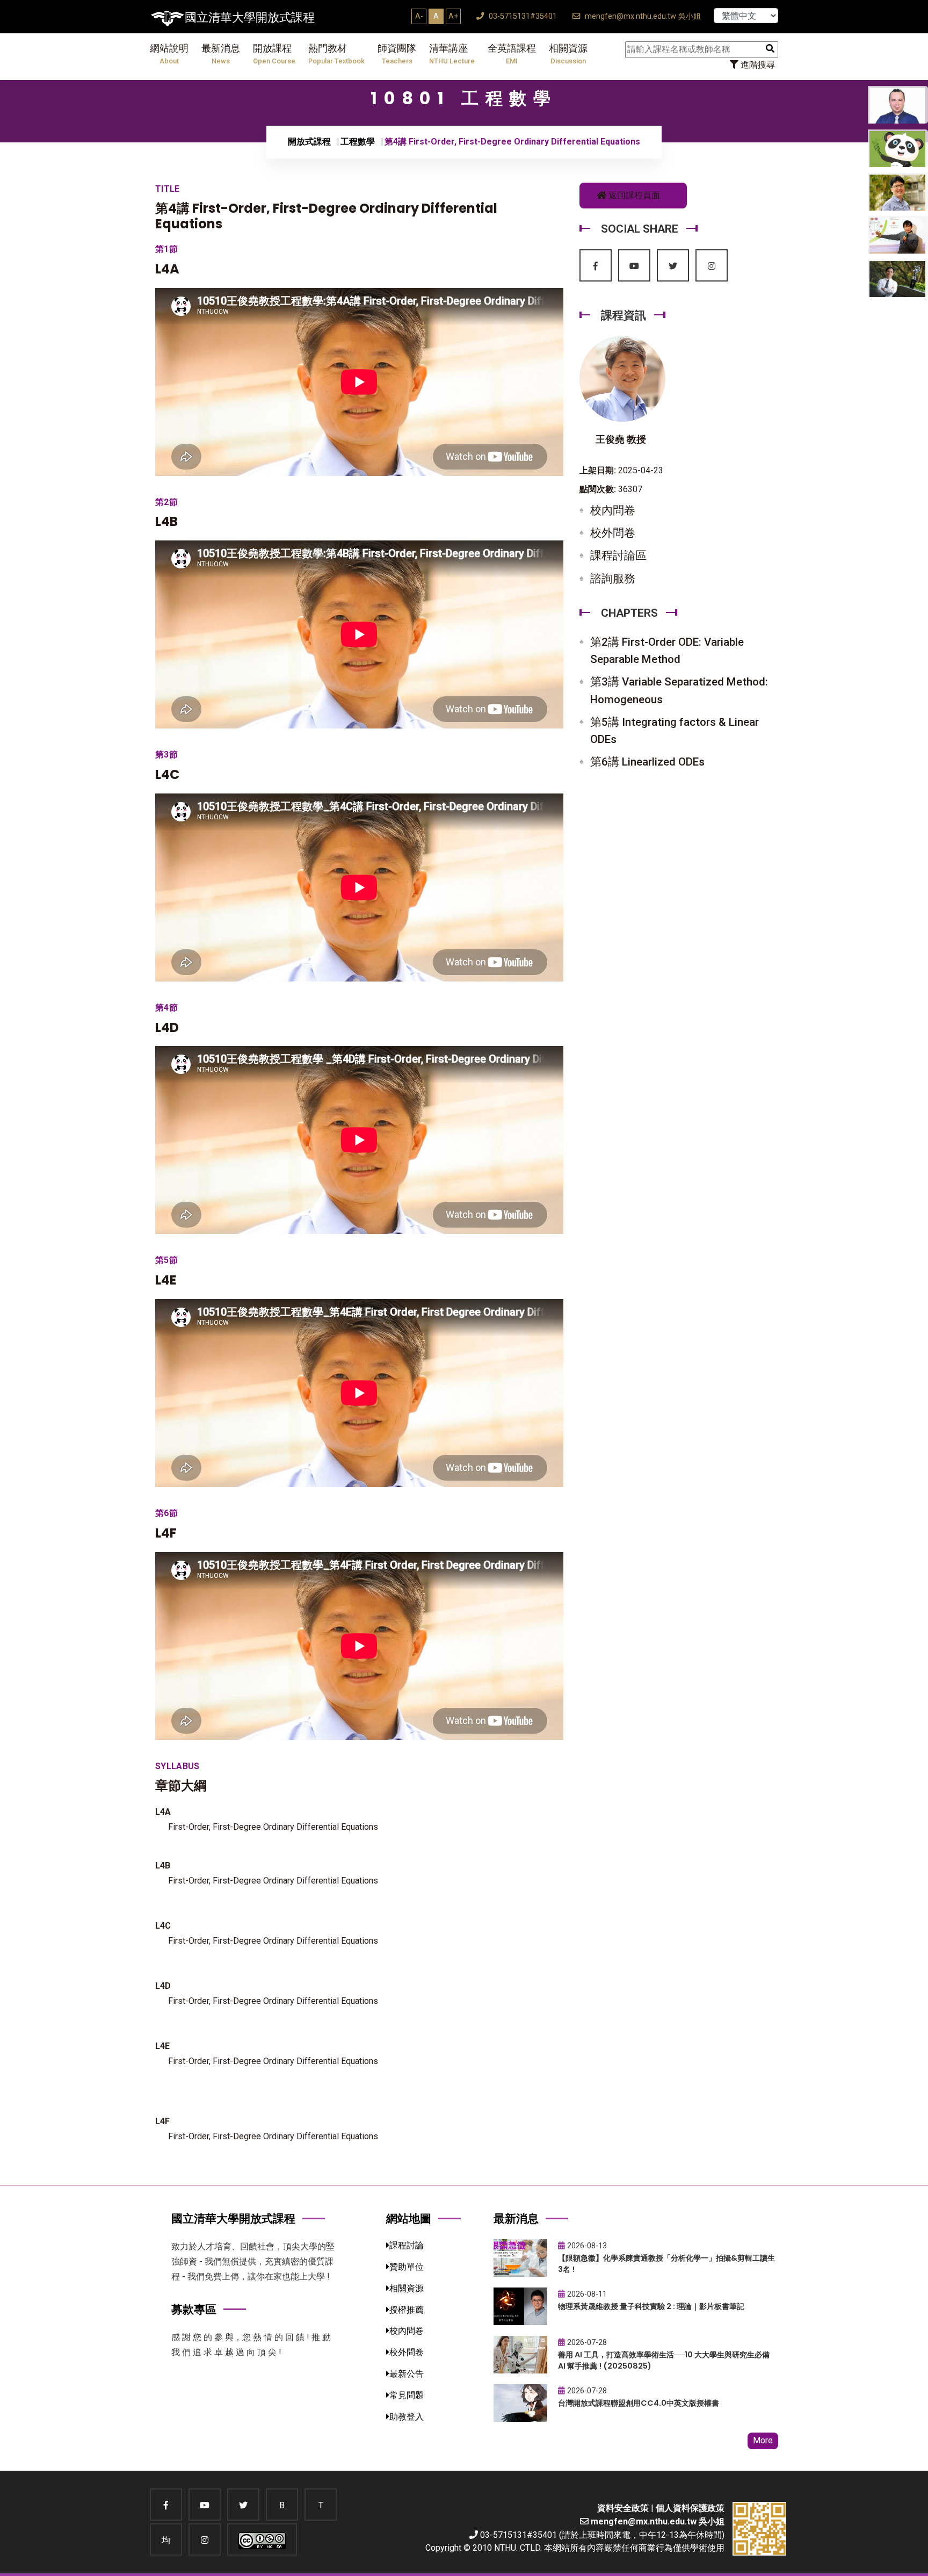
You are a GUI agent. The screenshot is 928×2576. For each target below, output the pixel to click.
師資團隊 (397, 54)
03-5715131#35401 (522, 16)
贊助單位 (407, 2267)
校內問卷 (613, 510)
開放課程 (274, 54)
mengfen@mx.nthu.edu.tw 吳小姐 (642, 16)
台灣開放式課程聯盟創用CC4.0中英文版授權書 (639, 2403)
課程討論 (407, 2245)
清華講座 (452, 54)
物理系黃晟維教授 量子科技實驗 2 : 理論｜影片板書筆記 (651, 2306)
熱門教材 (336, 54)
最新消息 (221, 54)
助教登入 (407, 2417)
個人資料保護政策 (690, 2508)
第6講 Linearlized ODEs (647, 762)
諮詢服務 (613, 579)
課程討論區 (618, 555)
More (763, 2440)
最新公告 (407, 2374)
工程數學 (358, 142)
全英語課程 (512, 54)
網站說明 (169, 54)
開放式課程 (309, 142)
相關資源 (568, 54)
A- (419, 16)
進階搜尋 (757, 65)
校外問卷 (613, 533)
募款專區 (194, 2309)
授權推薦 (407, 2310)
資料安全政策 (623, 2508)
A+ (453, 16)
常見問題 (407, 2395)
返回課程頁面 (633, 195)
